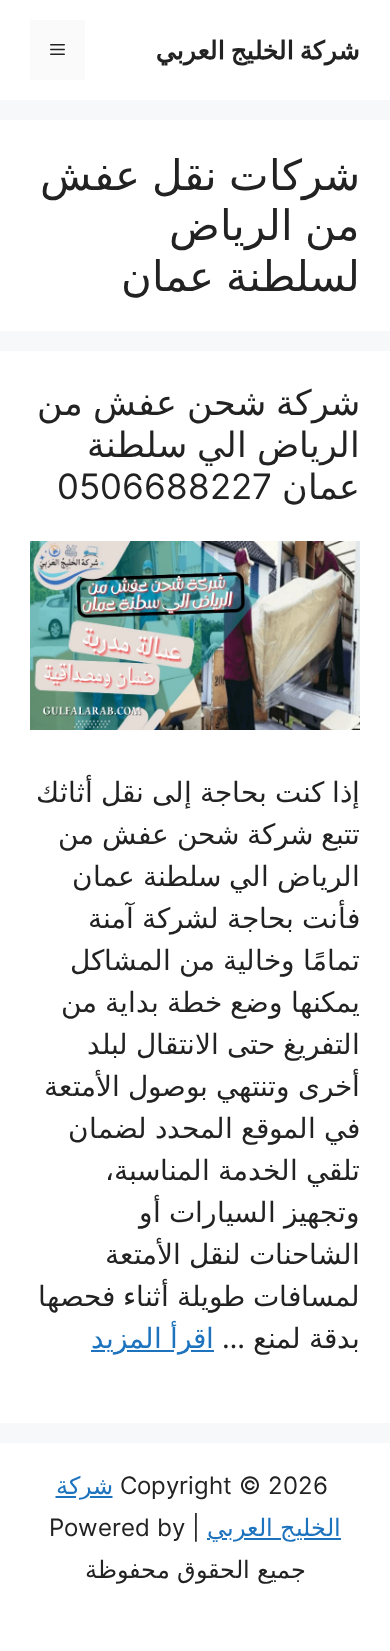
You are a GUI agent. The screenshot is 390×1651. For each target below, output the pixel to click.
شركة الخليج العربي (258, 50)
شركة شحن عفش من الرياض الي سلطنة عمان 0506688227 (198, 444)
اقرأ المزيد (152, 1338)
